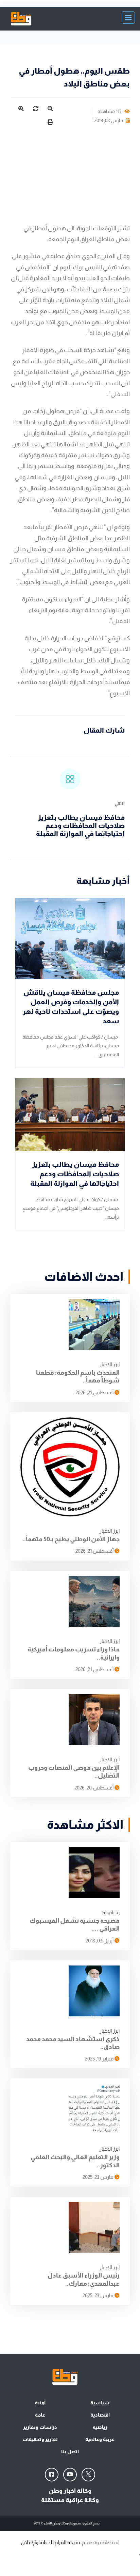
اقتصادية (100, 2415)
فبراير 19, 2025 (100, 2059)
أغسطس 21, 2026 (95, 1392)
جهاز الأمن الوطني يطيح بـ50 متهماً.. (71, 1539)
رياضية (100, 2427)
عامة (40, 2415)
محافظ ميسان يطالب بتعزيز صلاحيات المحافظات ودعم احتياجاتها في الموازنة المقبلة (80, 826)
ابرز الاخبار (110, 1364)
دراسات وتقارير (40, 2427)
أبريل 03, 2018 (100, 1941)
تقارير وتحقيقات (40, 2439)
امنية (40, 2403)
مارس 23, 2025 (99, 2177)
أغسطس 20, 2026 (94, 1788)
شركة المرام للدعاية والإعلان (50, 2542)
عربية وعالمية (100, 2439)
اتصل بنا (70, 2452)
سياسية (111, 1912)
